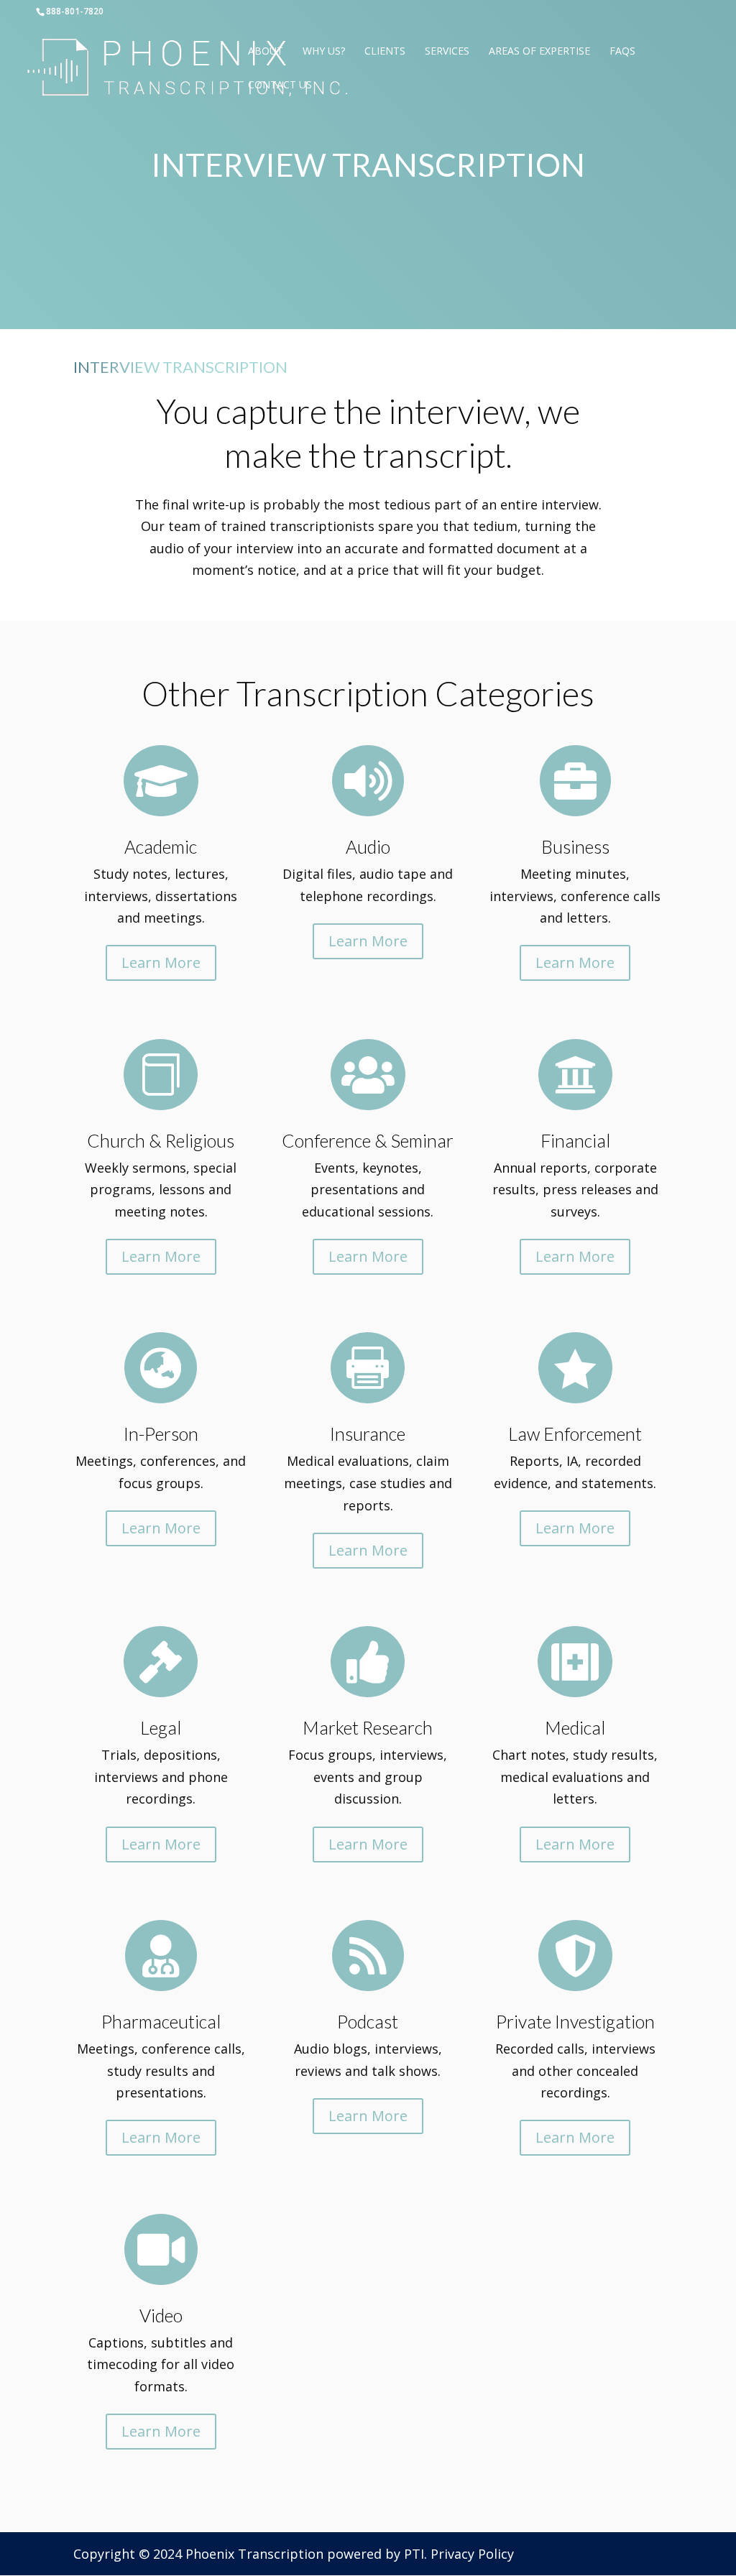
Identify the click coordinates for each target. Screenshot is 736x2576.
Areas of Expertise (539, 52)
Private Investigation (575, 2021)
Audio (368, 846)
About (266, 52)
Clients (385, 52)
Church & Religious (161, 1140)
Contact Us (280, 86)
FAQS (622, 52)
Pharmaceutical (161, 2021)
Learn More (161, 962)
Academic (161, 846)
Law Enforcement (575, 1434)
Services (447, 52)
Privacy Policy (472, 2554)
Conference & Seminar (368, 1140)
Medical (575, 1727)
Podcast (368, 2021)
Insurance (368, 1434)
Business (575, 846)
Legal (161, 1727)
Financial (575, 1140)
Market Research (368, 1727)
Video (161, 2315)
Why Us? (324, 52)
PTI (414, 2554)
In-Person (161, 1434)
